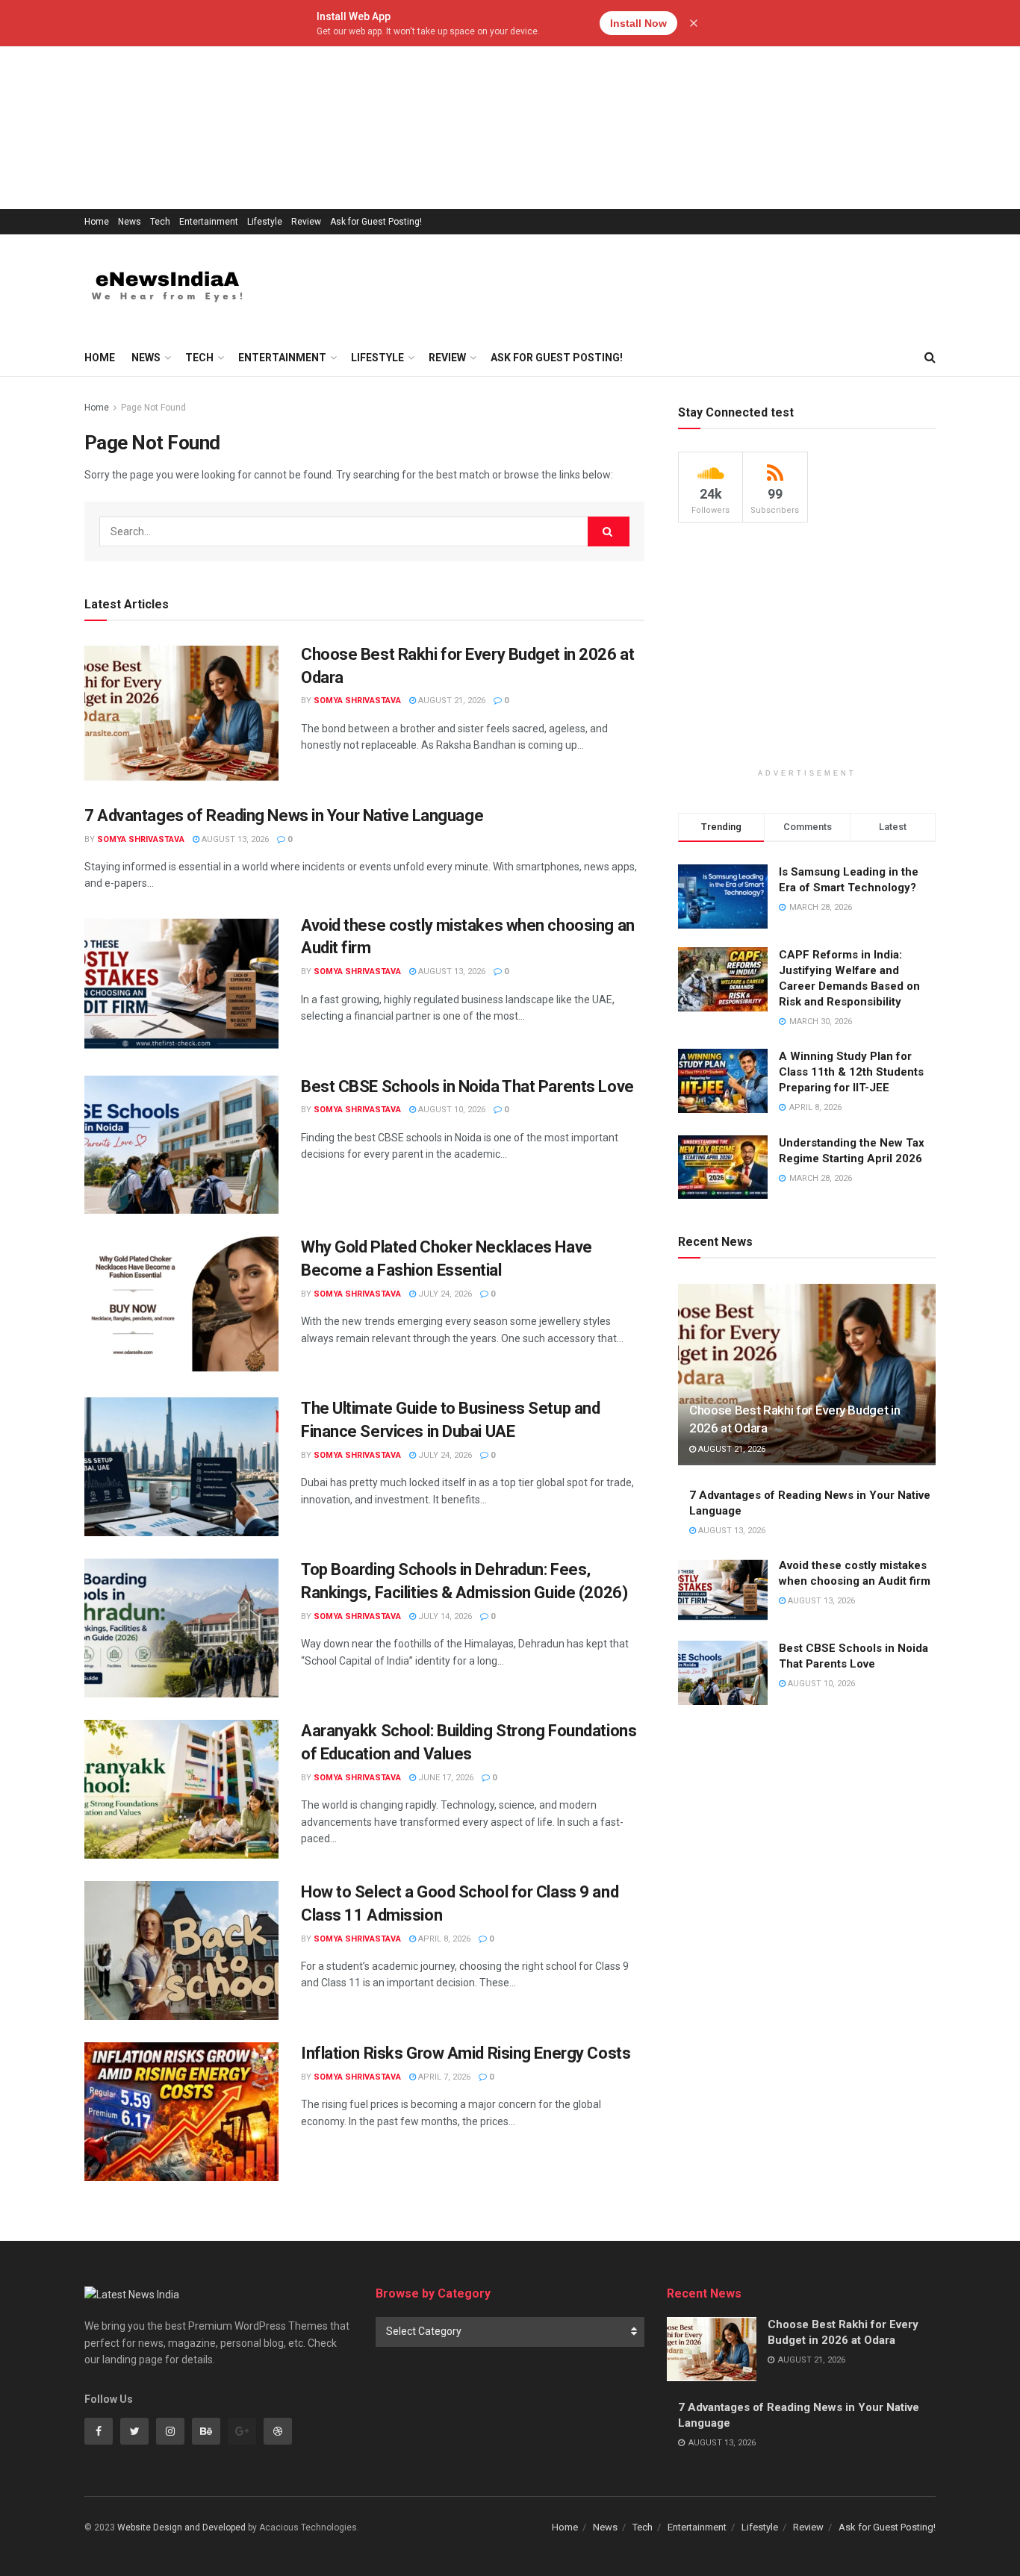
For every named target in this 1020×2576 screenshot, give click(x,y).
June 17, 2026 (445, 1778)
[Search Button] (609, 531)
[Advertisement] (448, 105)
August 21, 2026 (451, 701)
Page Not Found (153, 408)
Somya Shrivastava (357, 701)
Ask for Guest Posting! (376, 222)
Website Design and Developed (181, 2527)
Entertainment (209, 222)
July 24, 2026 (444, 1294)
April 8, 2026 (443, 1939)
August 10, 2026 (451, 1110)
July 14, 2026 (444, 1616)
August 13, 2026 (234, 839)
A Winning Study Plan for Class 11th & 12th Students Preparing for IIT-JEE (851, 1072)
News (130, 222)
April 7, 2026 (443, 2077)
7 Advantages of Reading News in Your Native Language (284, 815)
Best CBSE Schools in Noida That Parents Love (467, 1086)
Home (97, 222)
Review (306, 222)
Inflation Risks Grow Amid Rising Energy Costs (466, 2053)
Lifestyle (265, 222)
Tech (160, 222)
